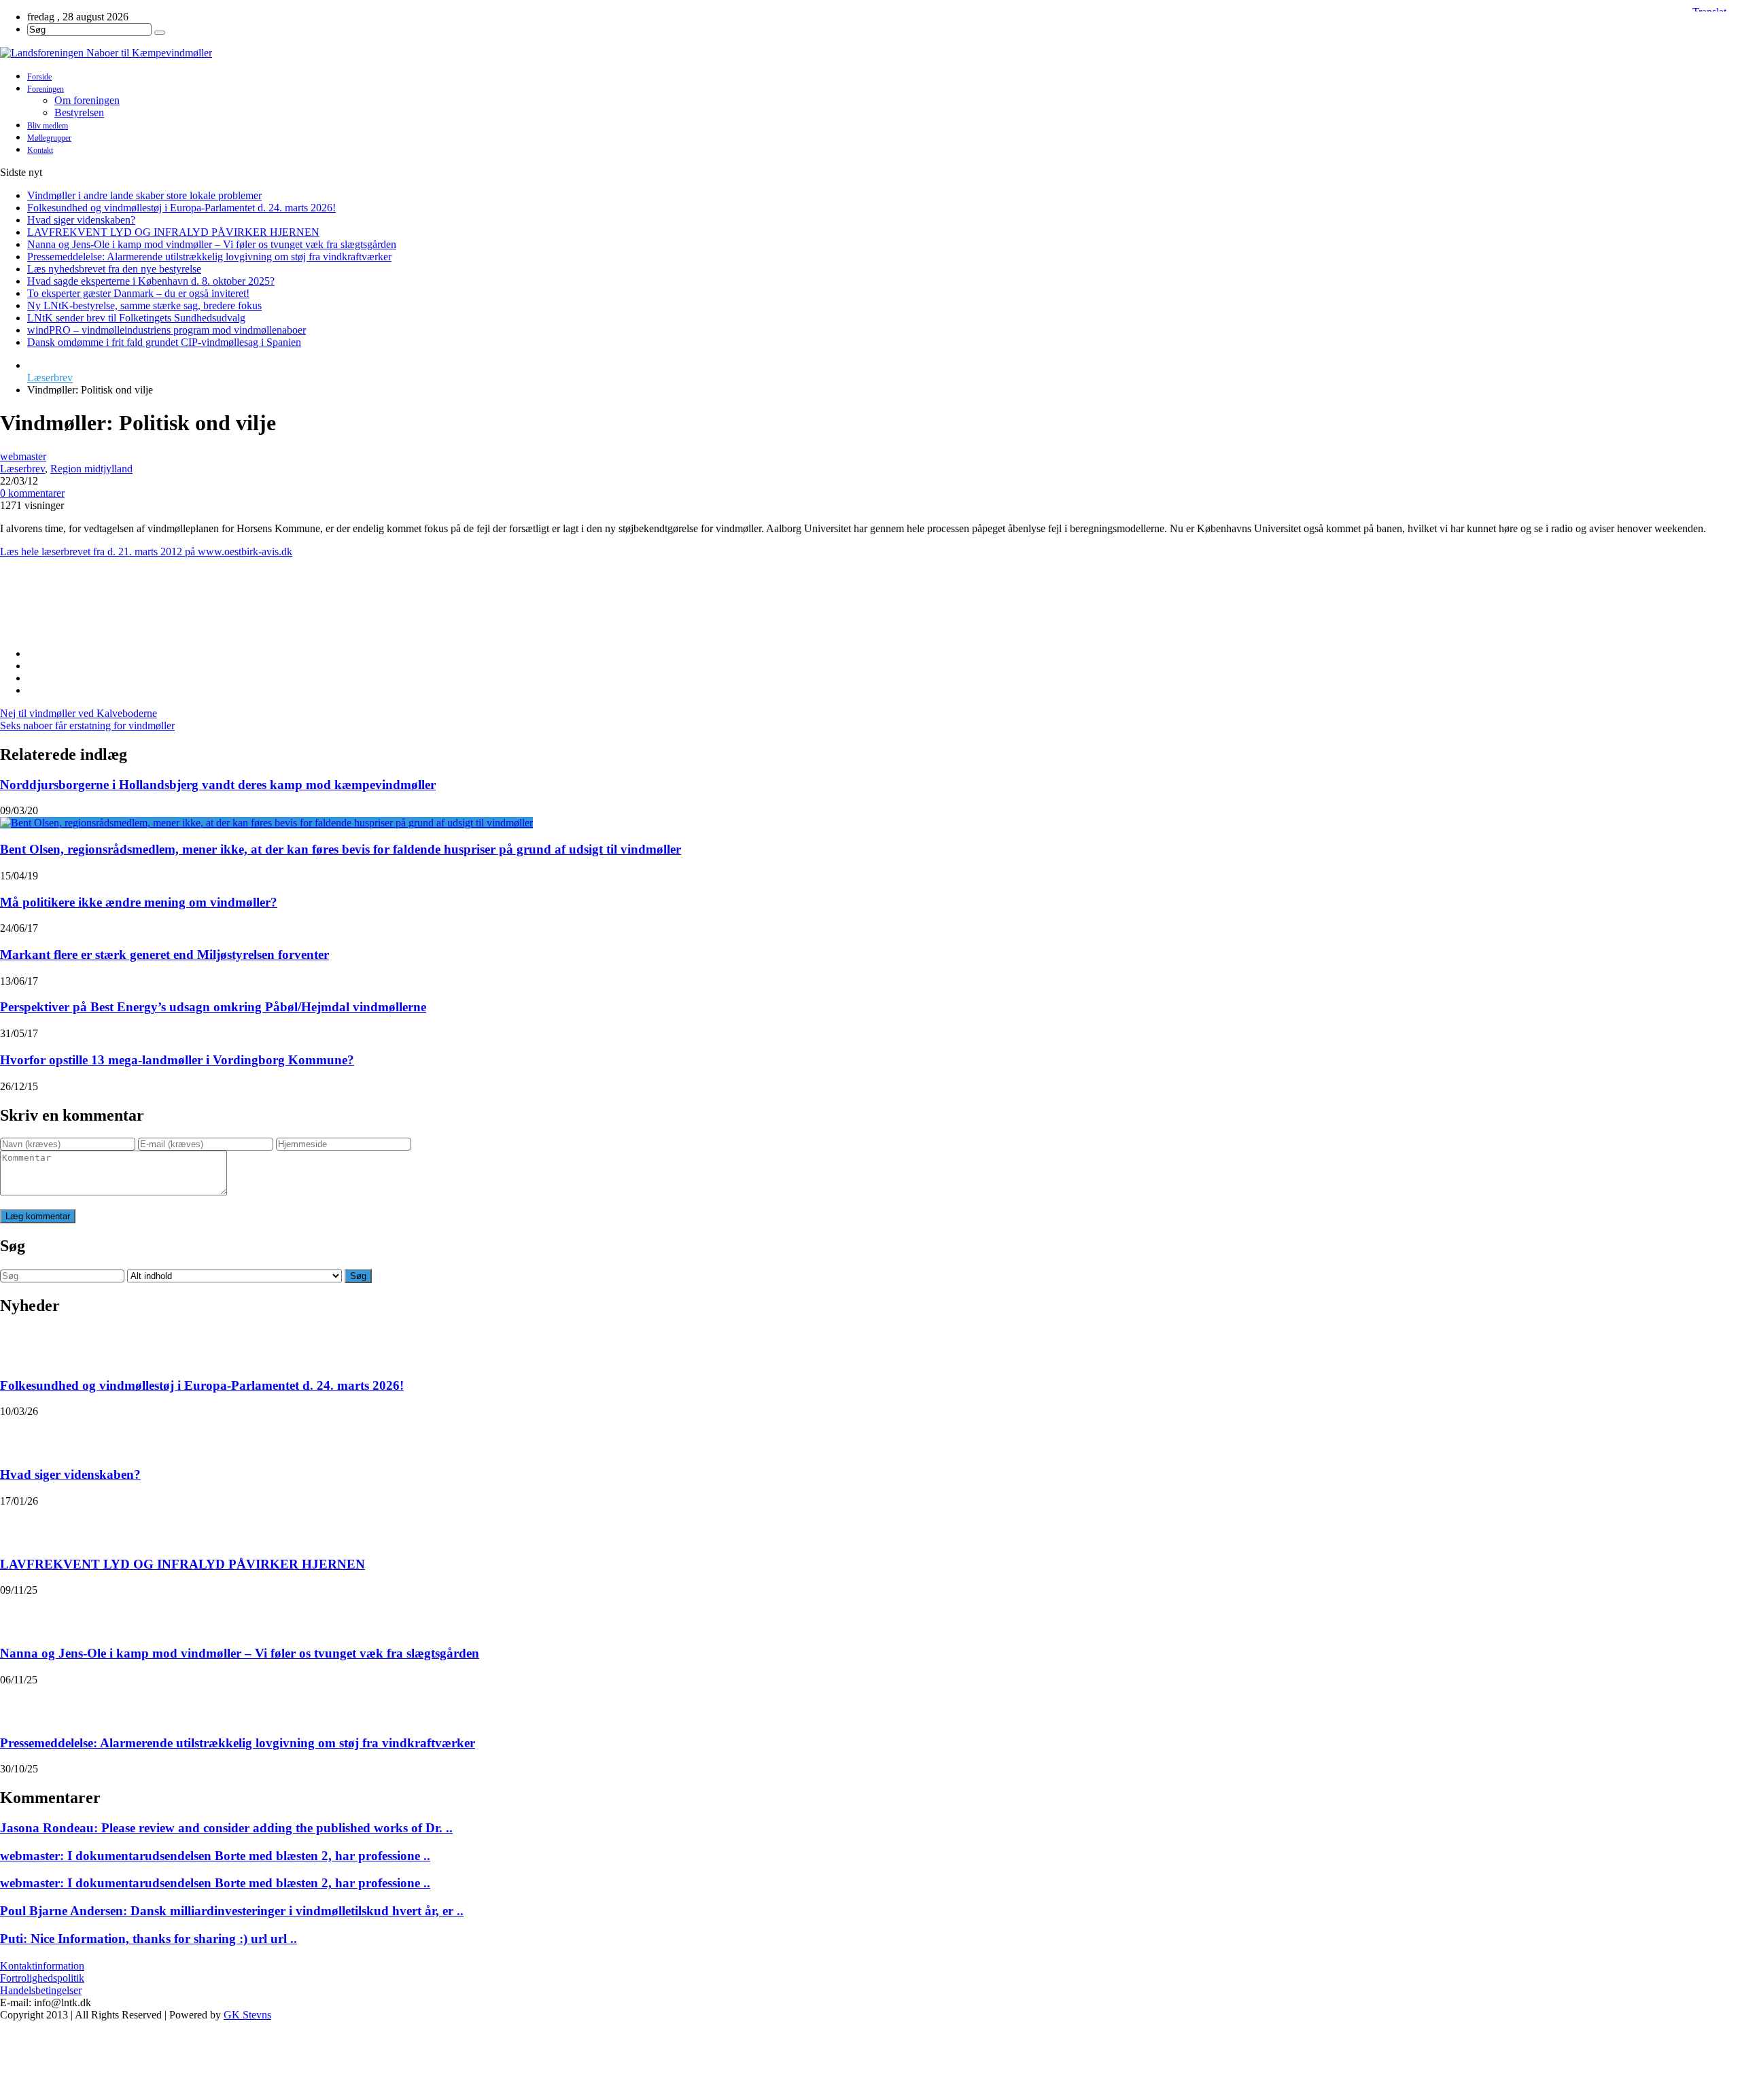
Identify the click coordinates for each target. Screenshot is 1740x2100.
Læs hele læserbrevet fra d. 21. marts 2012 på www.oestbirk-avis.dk (146, 552)
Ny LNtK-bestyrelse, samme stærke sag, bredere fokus (144, 305)
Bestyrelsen (79, 112)
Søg (358, 1276)
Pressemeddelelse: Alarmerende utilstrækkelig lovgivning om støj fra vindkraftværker (209, 257)
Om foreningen (87, 100)
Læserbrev (50, 378)
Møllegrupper (49, 138)
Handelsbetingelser (41, 1990)
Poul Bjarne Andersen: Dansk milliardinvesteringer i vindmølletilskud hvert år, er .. (232, 1911)
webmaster (23, 456)
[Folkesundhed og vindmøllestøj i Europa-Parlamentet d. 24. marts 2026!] (18, 1346)
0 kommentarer (32, 493)
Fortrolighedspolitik (42, 1978)
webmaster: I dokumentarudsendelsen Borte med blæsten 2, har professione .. (215, 1856)
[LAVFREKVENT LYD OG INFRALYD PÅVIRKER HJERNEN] (18, 1524)
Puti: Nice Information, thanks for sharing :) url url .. (149, 1939)
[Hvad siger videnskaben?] (18, 1435)
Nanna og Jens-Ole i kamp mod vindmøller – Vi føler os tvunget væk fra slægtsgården (212, 244)
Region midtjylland (91, 469)
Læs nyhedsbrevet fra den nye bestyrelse (114, 269)
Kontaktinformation (42, 1966)
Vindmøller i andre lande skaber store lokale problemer (144, 195)
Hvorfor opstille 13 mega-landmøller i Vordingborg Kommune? (177, 1060)
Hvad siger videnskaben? (81, 220)
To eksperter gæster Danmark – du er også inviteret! (138, 293)
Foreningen (46, 89)
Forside (39, 77)
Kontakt (40, 150)
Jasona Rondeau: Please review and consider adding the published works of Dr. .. (226, 1828)
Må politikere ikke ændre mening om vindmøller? (139, 902)
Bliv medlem (48, 126)
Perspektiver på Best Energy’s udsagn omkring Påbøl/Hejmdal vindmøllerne (213, 1007)
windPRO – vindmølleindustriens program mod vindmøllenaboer (167, 330)
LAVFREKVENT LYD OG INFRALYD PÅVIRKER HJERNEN (173, 232)
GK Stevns (247, 2015)
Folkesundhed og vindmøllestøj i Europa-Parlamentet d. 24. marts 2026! (181, 208)
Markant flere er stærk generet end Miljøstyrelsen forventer (164, 955)
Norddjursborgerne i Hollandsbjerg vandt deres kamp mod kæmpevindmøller (218, 785)
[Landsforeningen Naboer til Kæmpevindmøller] (870, 53)
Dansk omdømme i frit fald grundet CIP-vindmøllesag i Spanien (164, 342)
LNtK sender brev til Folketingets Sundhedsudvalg (136, 318)
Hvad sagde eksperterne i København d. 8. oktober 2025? (151, 281)
